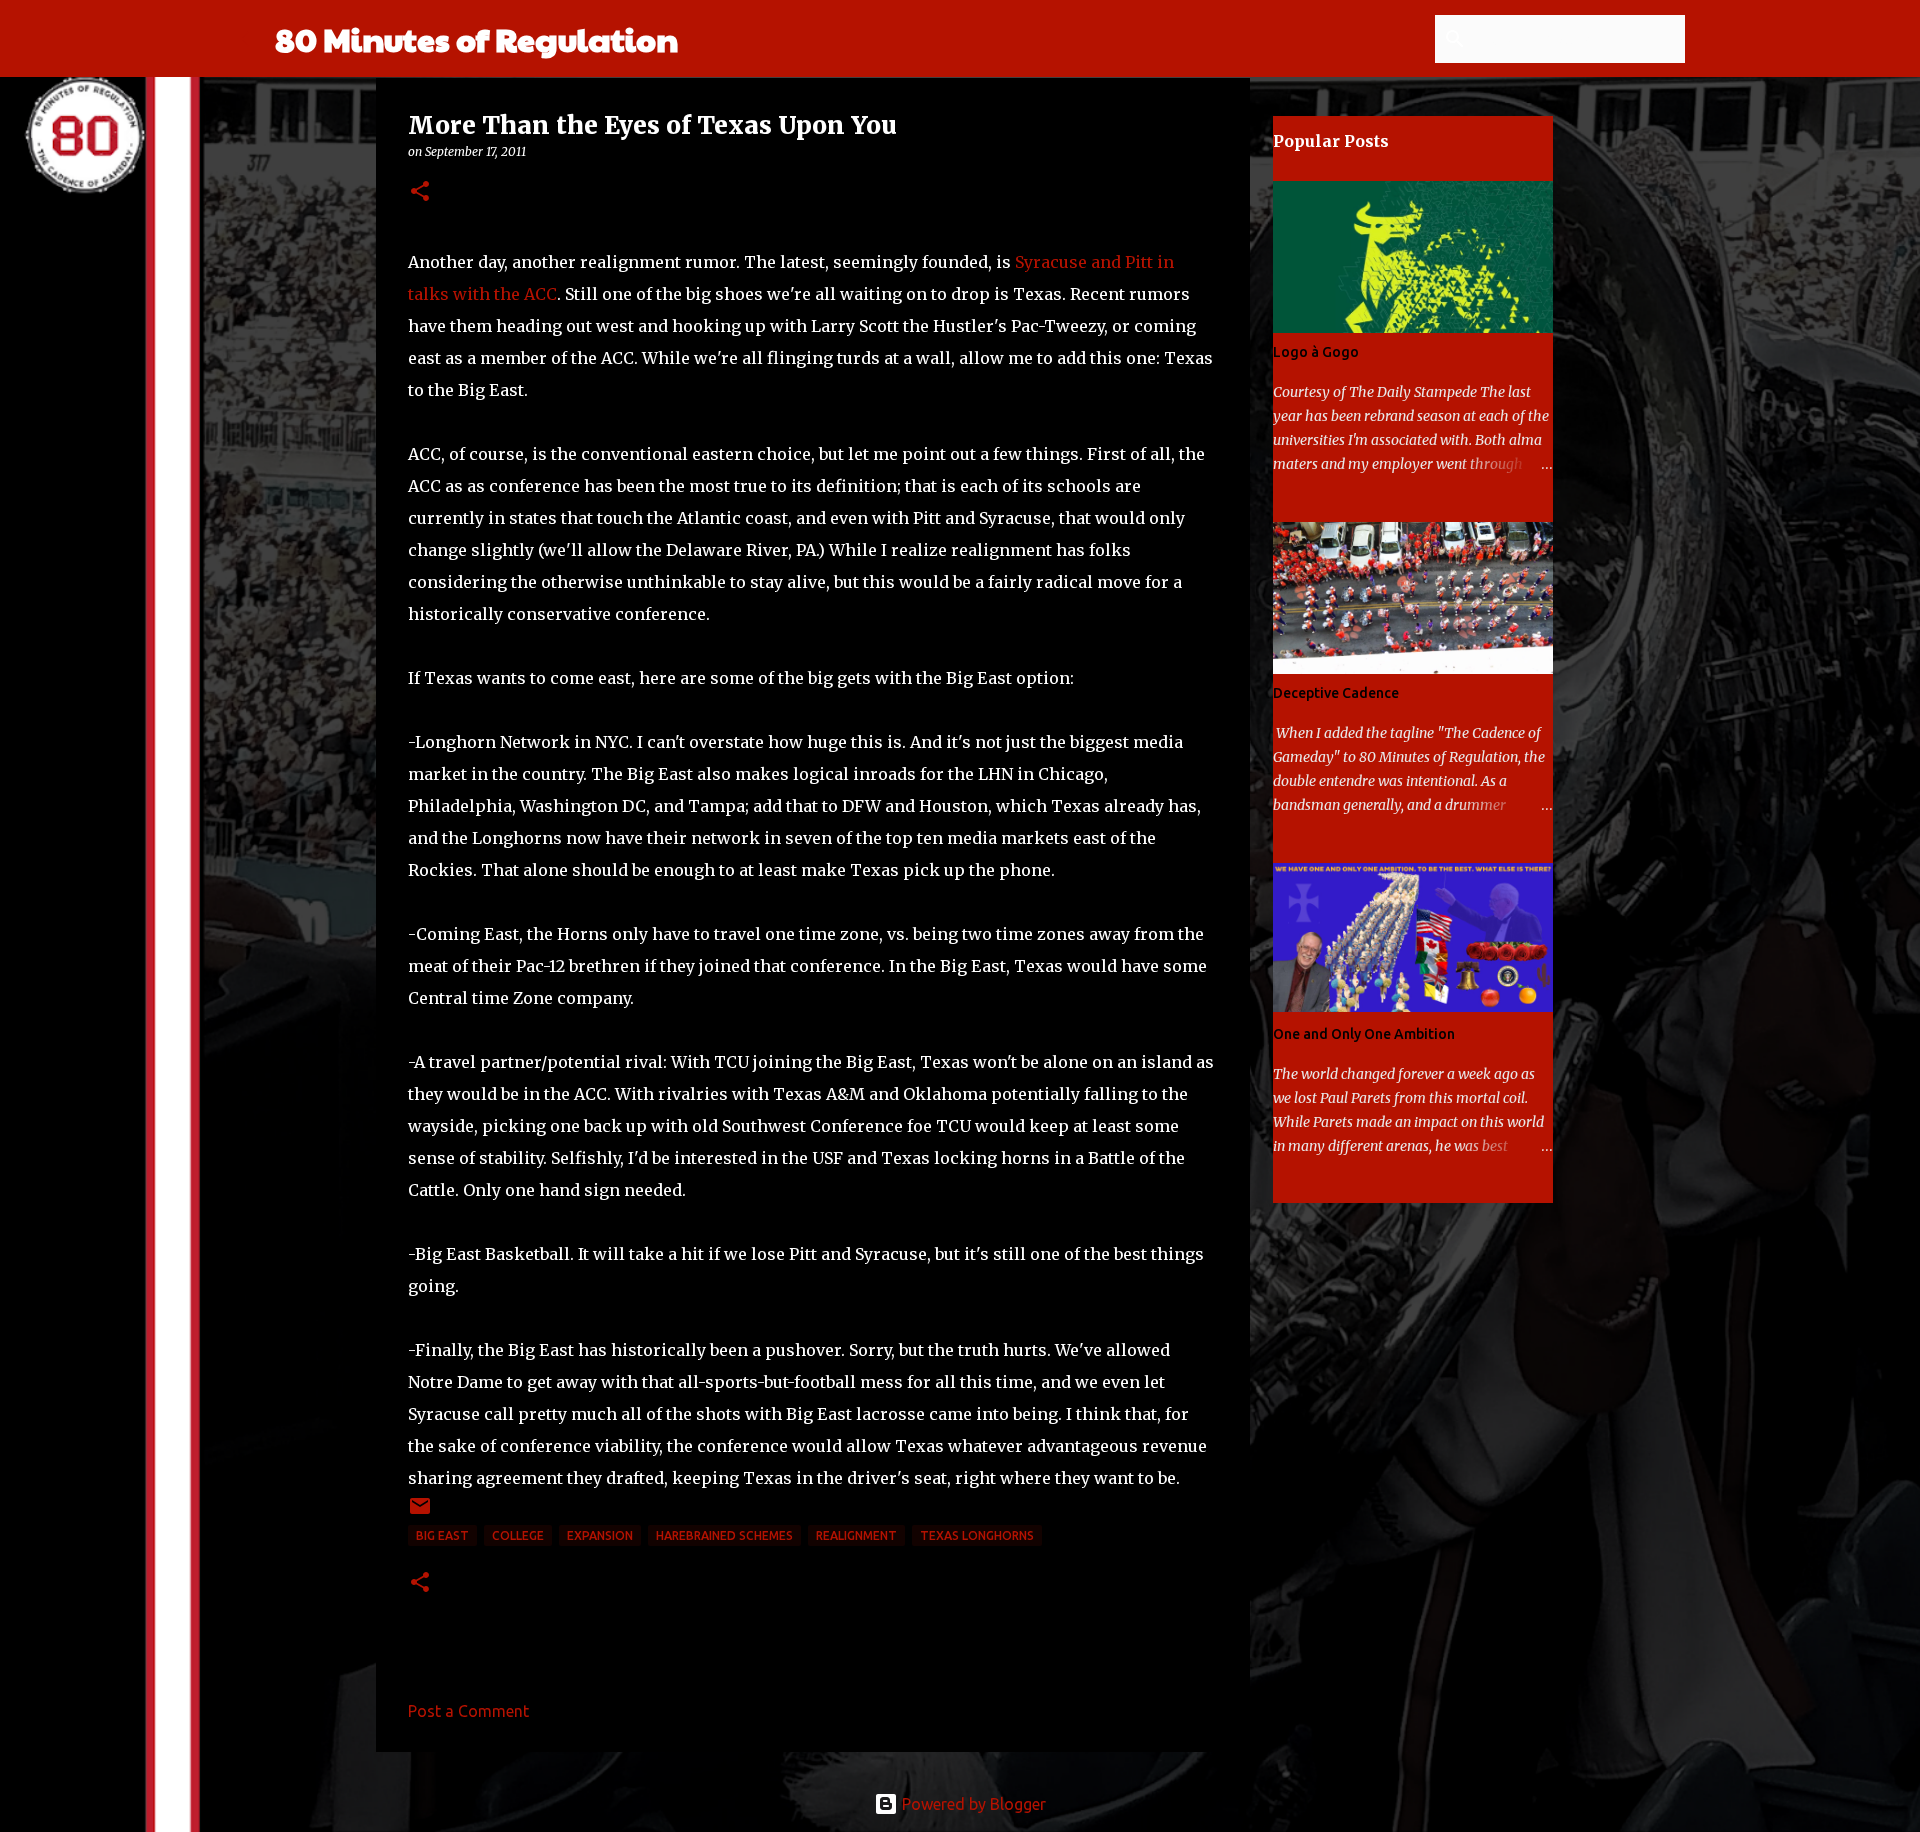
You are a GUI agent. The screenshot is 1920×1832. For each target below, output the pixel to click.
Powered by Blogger (972, 1804)
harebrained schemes (724, 1535)
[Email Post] (420, 1513)
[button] (420, 192)
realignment (856, 1535)
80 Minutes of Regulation (476, 38)
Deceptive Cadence (1336, 693)
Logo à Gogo (1316, 352)
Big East (442, 1535)
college (518, 1535)
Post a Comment (468, 1711)
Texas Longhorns (977, 1535)
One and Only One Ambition (1364, 1034)
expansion (600, 1535)
